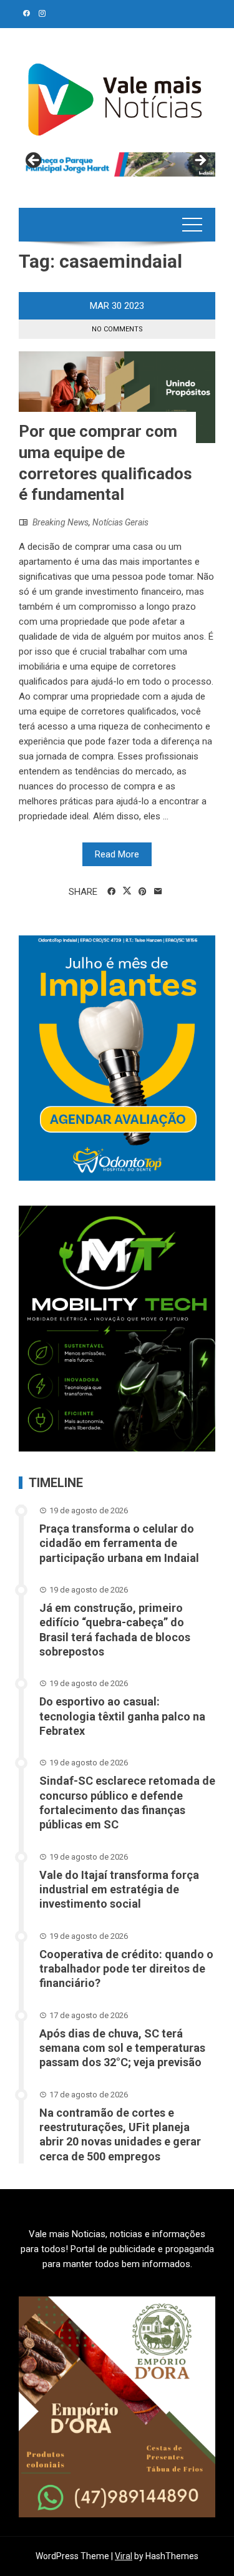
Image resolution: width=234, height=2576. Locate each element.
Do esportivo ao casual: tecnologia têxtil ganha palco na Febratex (122, 1716)
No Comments (117, 329)
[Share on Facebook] (111, 892)
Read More (117, 854)
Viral (124, 2556)
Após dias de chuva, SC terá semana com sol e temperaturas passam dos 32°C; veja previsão (122, 2048)
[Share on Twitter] (127, 891)
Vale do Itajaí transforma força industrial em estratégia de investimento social (119, 1890)
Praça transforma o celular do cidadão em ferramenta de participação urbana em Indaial (119, 1543)
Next (200, 161)
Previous (34, 161)
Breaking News (61, 522)
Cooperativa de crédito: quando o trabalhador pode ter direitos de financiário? (126, 1969)
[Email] (158, 892)
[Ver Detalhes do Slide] (117, 164)
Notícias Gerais (120, 522)
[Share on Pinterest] (143, 892)
